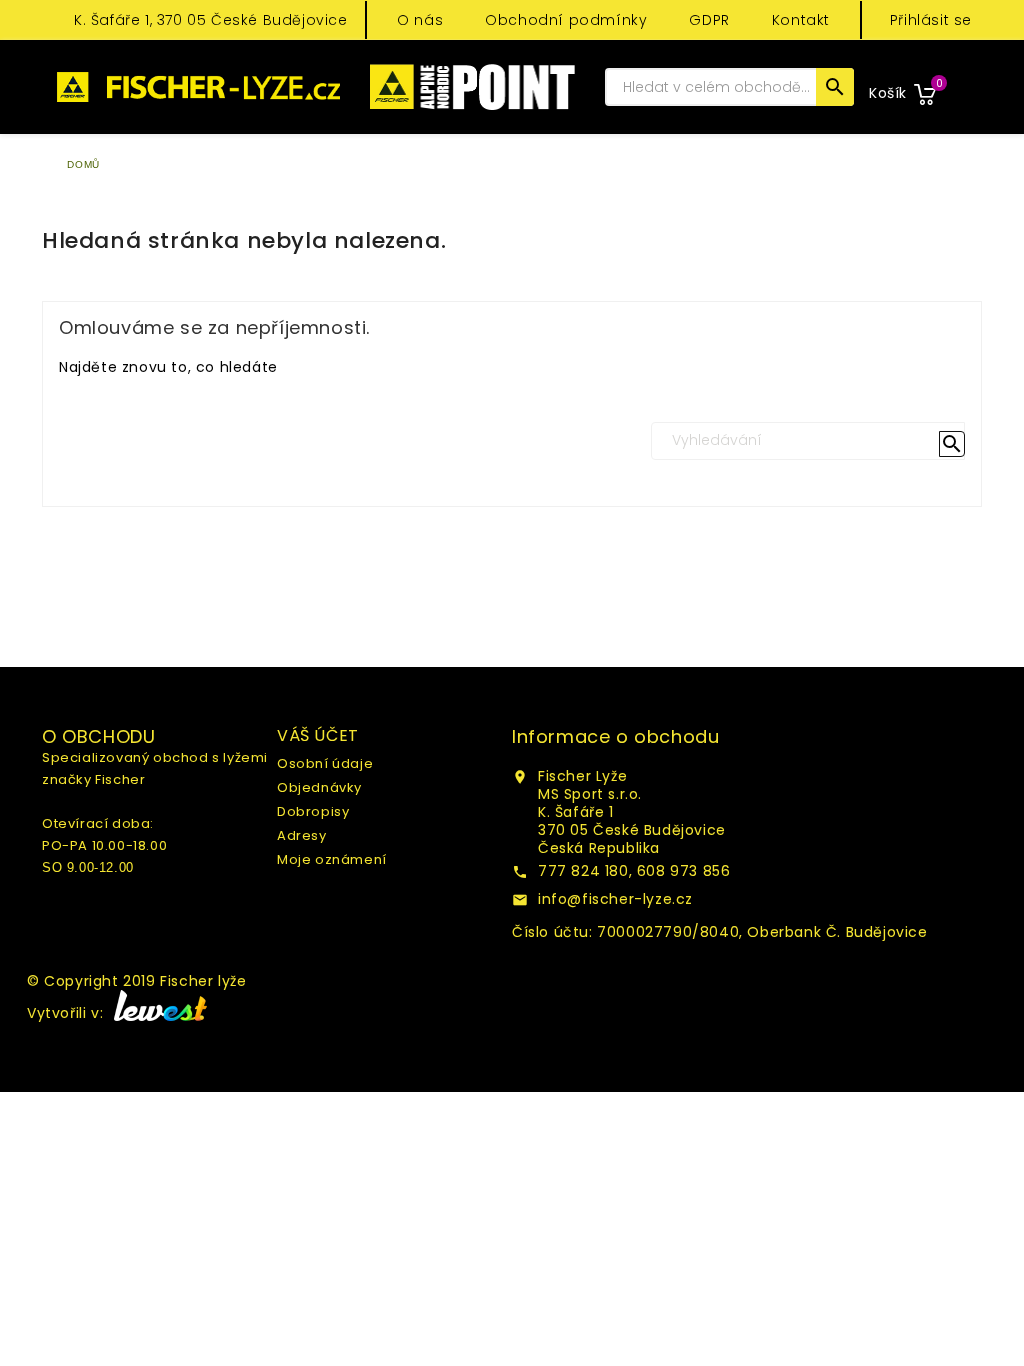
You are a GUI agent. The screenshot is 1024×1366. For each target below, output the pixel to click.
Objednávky (319, 787)
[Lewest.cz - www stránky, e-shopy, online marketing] (157, 1013)
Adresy (302, 835)
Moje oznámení (332, 859)
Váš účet (318, 735)
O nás (420, 20)
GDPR (709, 20)
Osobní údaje (325, 763)
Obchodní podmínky (566, 20)
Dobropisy (313, 811)
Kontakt (801, 20)
